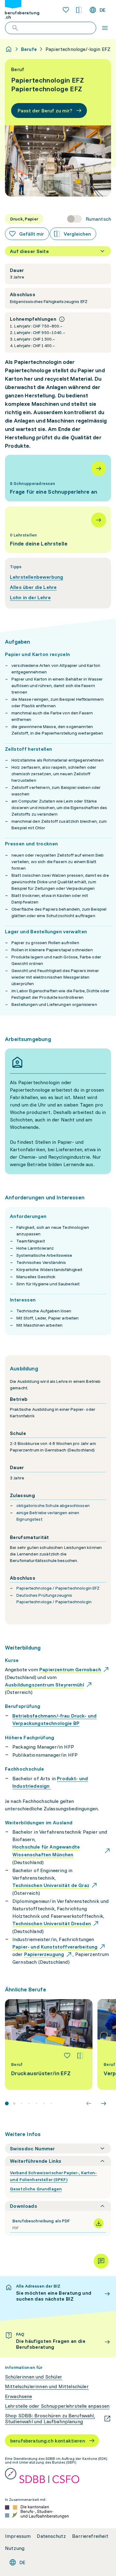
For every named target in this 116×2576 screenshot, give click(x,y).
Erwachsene (19, 2396)
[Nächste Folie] (104, 2103)
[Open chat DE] (101, 2261)
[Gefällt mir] (67, 2056)
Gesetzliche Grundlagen (36, 2189)
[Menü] (105, 28)
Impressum (18, 2536)
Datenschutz (51, 2536)
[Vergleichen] (80, 2056)
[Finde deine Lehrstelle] (58, 530)
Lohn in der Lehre (30, 597)
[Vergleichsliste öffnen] (79, 10)
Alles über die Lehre (33, 587)
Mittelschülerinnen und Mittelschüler (47, 2386)
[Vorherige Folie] (89, 2103)
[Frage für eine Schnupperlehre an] (58, 478)
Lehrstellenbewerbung (37, 577)
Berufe (29, 49)
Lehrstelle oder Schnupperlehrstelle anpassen (57, 2406)
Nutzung (15, 2548)
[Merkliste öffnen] (66, 10)
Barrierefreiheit (90, 2536)
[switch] (89, 219)
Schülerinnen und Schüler (34, 2377)
